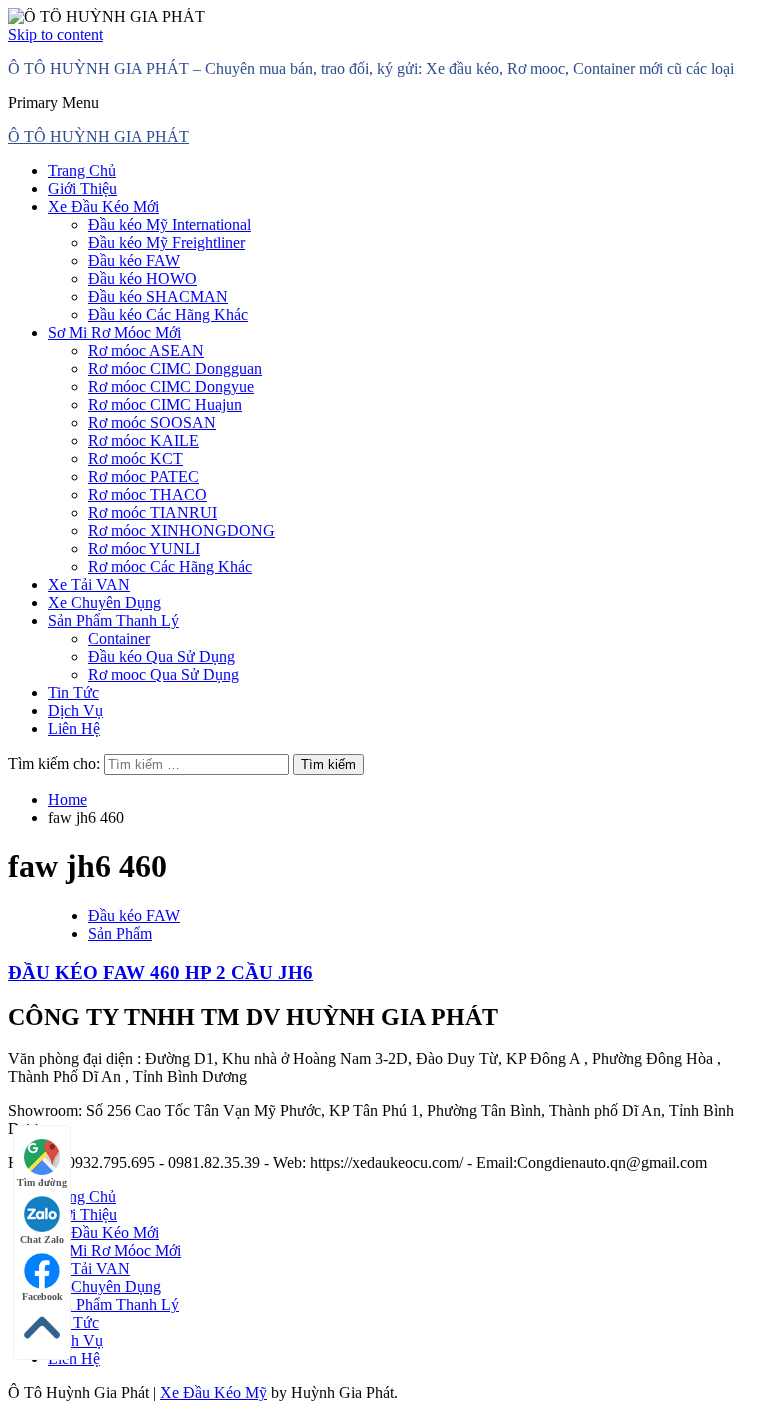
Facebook (42, 1296)
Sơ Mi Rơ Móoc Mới (114, 332)
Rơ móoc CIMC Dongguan (175, 368)
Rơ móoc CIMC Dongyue (171, 386)
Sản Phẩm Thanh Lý (113, 620)
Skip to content (55, 34)
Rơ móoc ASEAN (146, 350)
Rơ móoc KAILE (143, 440)
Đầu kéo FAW (134, 260)
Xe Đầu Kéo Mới (103, 206)
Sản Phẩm (120, 933)
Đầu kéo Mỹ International (169, 224)
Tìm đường (42, 1182)
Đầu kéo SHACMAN (158, 296)
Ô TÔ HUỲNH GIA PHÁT (98, 136)
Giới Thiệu (82, 188)
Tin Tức (73, 692)
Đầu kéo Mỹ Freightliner (166, 242)
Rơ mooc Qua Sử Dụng (163, 674)
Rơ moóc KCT (135, 458)
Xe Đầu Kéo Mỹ (213, 1392)
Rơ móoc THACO (147, 494)
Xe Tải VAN (89, 584)
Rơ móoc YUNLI (144, 548)
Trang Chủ (82, 170)
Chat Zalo (42, 1239)
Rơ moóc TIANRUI (152, 512)
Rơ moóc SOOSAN (152, 422)
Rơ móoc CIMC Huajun (165, 404)
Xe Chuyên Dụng (104, 602)
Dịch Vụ (75, 710)
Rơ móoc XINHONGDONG (181, 530)
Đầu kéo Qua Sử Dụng (161, 656)
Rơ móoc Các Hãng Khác (170, 566)
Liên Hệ (74, 728)
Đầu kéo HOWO (142, 278)
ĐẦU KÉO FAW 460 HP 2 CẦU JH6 (160, 972)
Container (119, 638)
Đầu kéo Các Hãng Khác (168, 314)
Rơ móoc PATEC (143, 476)
